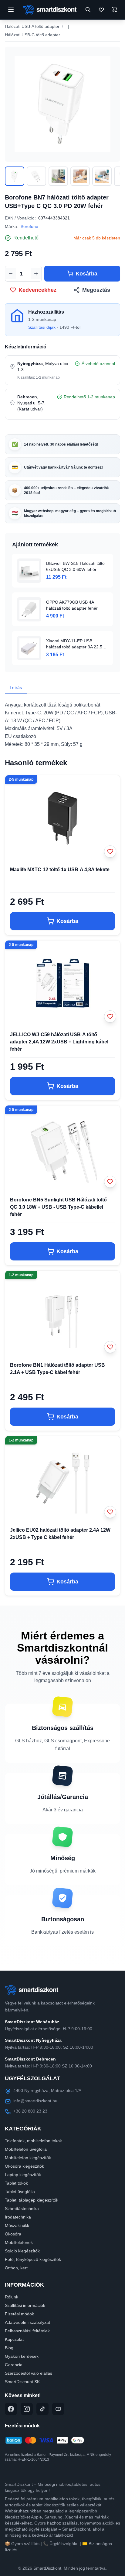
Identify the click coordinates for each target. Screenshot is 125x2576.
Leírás (16, 687)
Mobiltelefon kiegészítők (28, 2158)
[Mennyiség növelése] (36, 274)
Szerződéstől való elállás (29, 2373)
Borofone (29, 226)
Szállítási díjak (42, 327)
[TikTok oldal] (42, 2409)
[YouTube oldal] (58, 2409)
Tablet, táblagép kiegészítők (32, 2200)
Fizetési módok (19, 2314)
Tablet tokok (16, 2183)
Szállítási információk (25, 2305)
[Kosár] (115, 10)
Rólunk (12, 2297)
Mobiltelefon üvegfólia (26, 2149)
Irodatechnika (18, 2217)
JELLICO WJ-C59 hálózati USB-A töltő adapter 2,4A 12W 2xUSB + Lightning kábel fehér (59, 1042)
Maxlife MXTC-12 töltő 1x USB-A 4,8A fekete (60, 870)
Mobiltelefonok (19, 2242)
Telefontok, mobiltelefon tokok (33, 2141)
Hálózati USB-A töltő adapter (32, 26)
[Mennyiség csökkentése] (11, 274)
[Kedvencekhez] (110, 852)
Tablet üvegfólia (20, 2192)
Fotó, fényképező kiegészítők (33, 2259)
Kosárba (86, 274)
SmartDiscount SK (22, 2382)
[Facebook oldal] (11, 2409)
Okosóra (13, 2234)
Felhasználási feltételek (27, 2331)
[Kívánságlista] (101, 10)
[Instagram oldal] (27, 2409)
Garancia (14, 2365)
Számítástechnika (22, 2209)
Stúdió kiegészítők (22, 2251)
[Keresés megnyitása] (88, 10)
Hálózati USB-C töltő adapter (32, 35)
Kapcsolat (14, 2339)
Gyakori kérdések (22, 2356)
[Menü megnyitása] (11, 10)
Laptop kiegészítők (23, 2175)
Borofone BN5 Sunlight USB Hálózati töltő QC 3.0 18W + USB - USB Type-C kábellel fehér (58, 1207)
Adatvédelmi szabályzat (27, 2322)
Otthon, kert (16, 2268)
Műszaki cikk (17, 2225)
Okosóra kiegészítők (24, 2166)
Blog (9, 2348)
